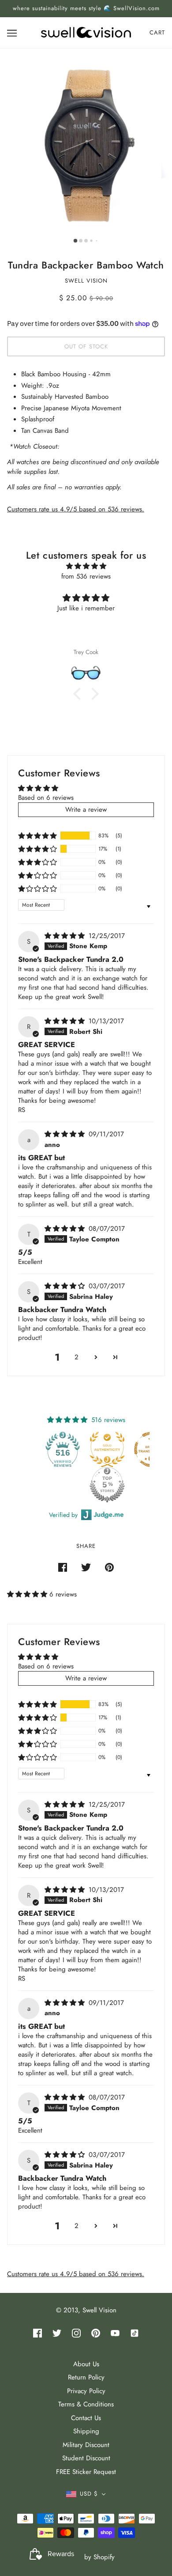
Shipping (86, 2431)
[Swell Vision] (86, 32)
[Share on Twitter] (86, 1567)
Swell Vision (86, 281)
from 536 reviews (86, 576)
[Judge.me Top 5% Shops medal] (107, 1485)
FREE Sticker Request (86, 2472)
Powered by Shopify (86, 2557)
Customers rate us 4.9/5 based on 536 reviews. (76, 509)
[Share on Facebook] (63, 1567)
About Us (86, 2364)
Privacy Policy (86, 2391)
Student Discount (86, 2458)
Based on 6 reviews (46, 798)
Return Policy (86, 2377)
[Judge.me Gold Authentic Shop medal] (107, 1449)
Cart (157, 32)
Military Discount (86, 2445)
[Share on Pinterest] (109, 1567)
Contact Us (86, 2418)
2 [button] (77, 1357)
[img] (86, 566)
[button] (37, 836)
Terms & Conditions (86, 2404)
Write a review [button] (86, 809)
